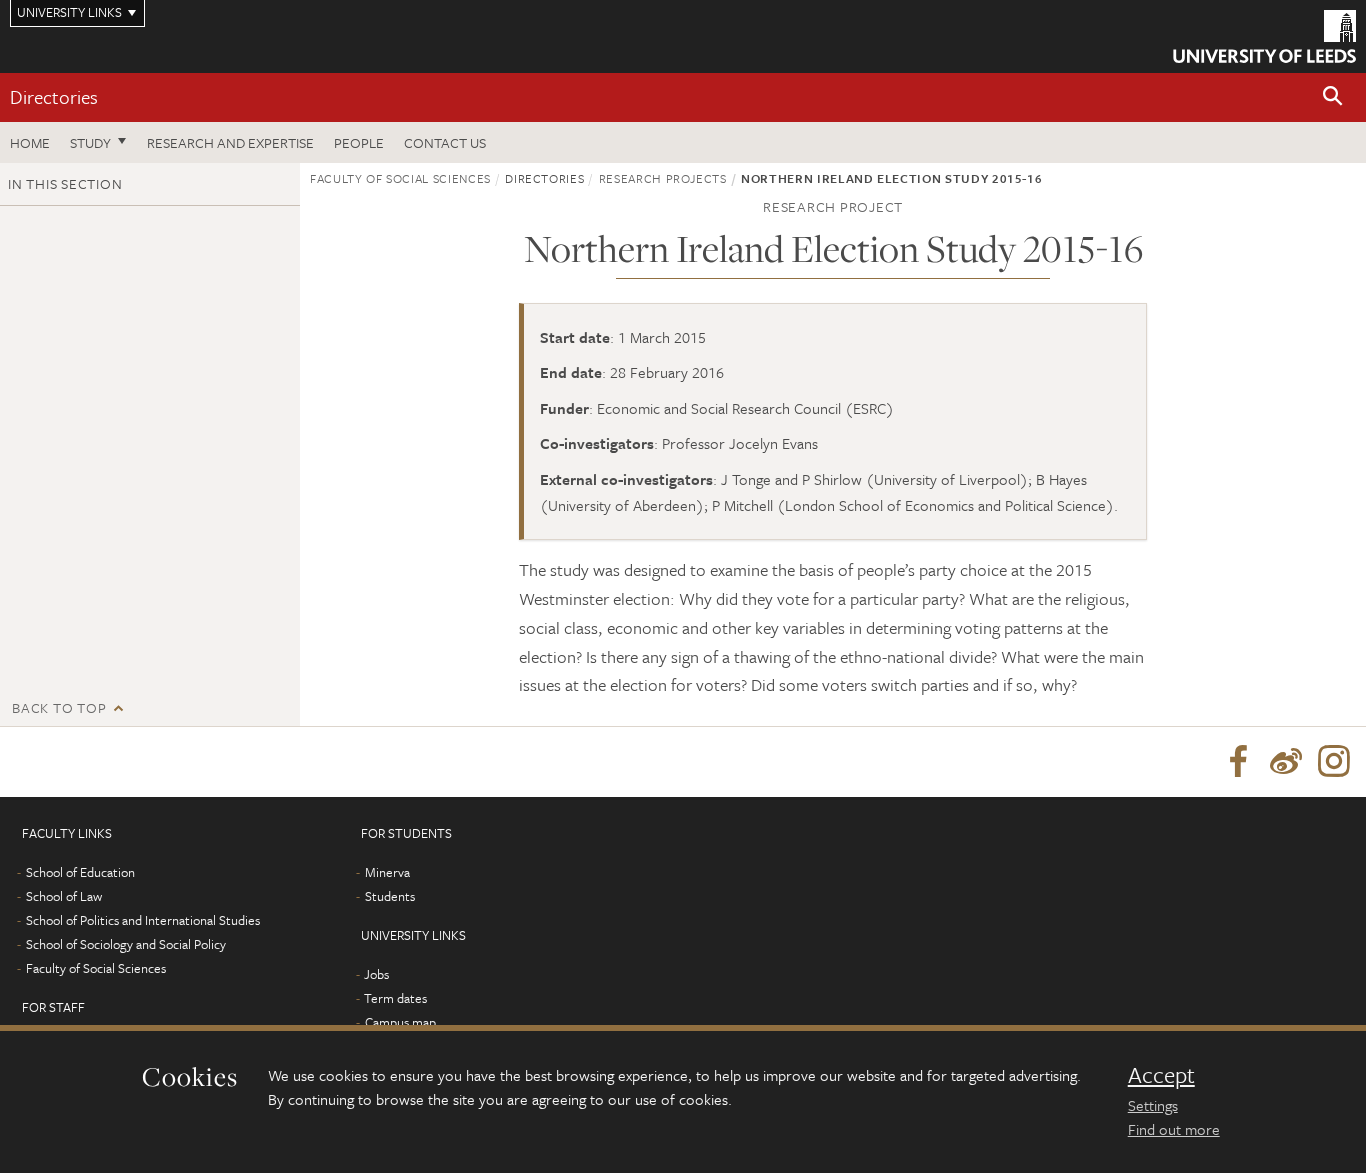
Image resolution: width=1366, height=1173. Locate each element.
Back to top (59, 707)
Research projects (663, 178)
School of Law (64, 896)
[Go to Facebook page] (1238, 762)
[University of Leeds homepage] (1264, 36)
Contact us (445, 142)
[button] (1333, 97)
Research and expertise (230, 142)
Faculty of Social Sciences (400, 178)
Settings (1153, 1105)
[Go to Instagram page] (1334, 762)
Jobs (376, 974)
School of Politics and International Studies (143, 920)
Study (90, 142)
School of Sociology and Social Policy (126, 944)
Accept (1161, 1075)
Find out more (1174, 1129)
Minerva (387, 872)
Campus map (400, 1022)
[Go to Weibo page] (1286, 762)
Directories (54, 96)
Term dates (395, 998)
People (359, 142)
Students (390, 896)
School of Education (80, 872)
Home (30, 142)
